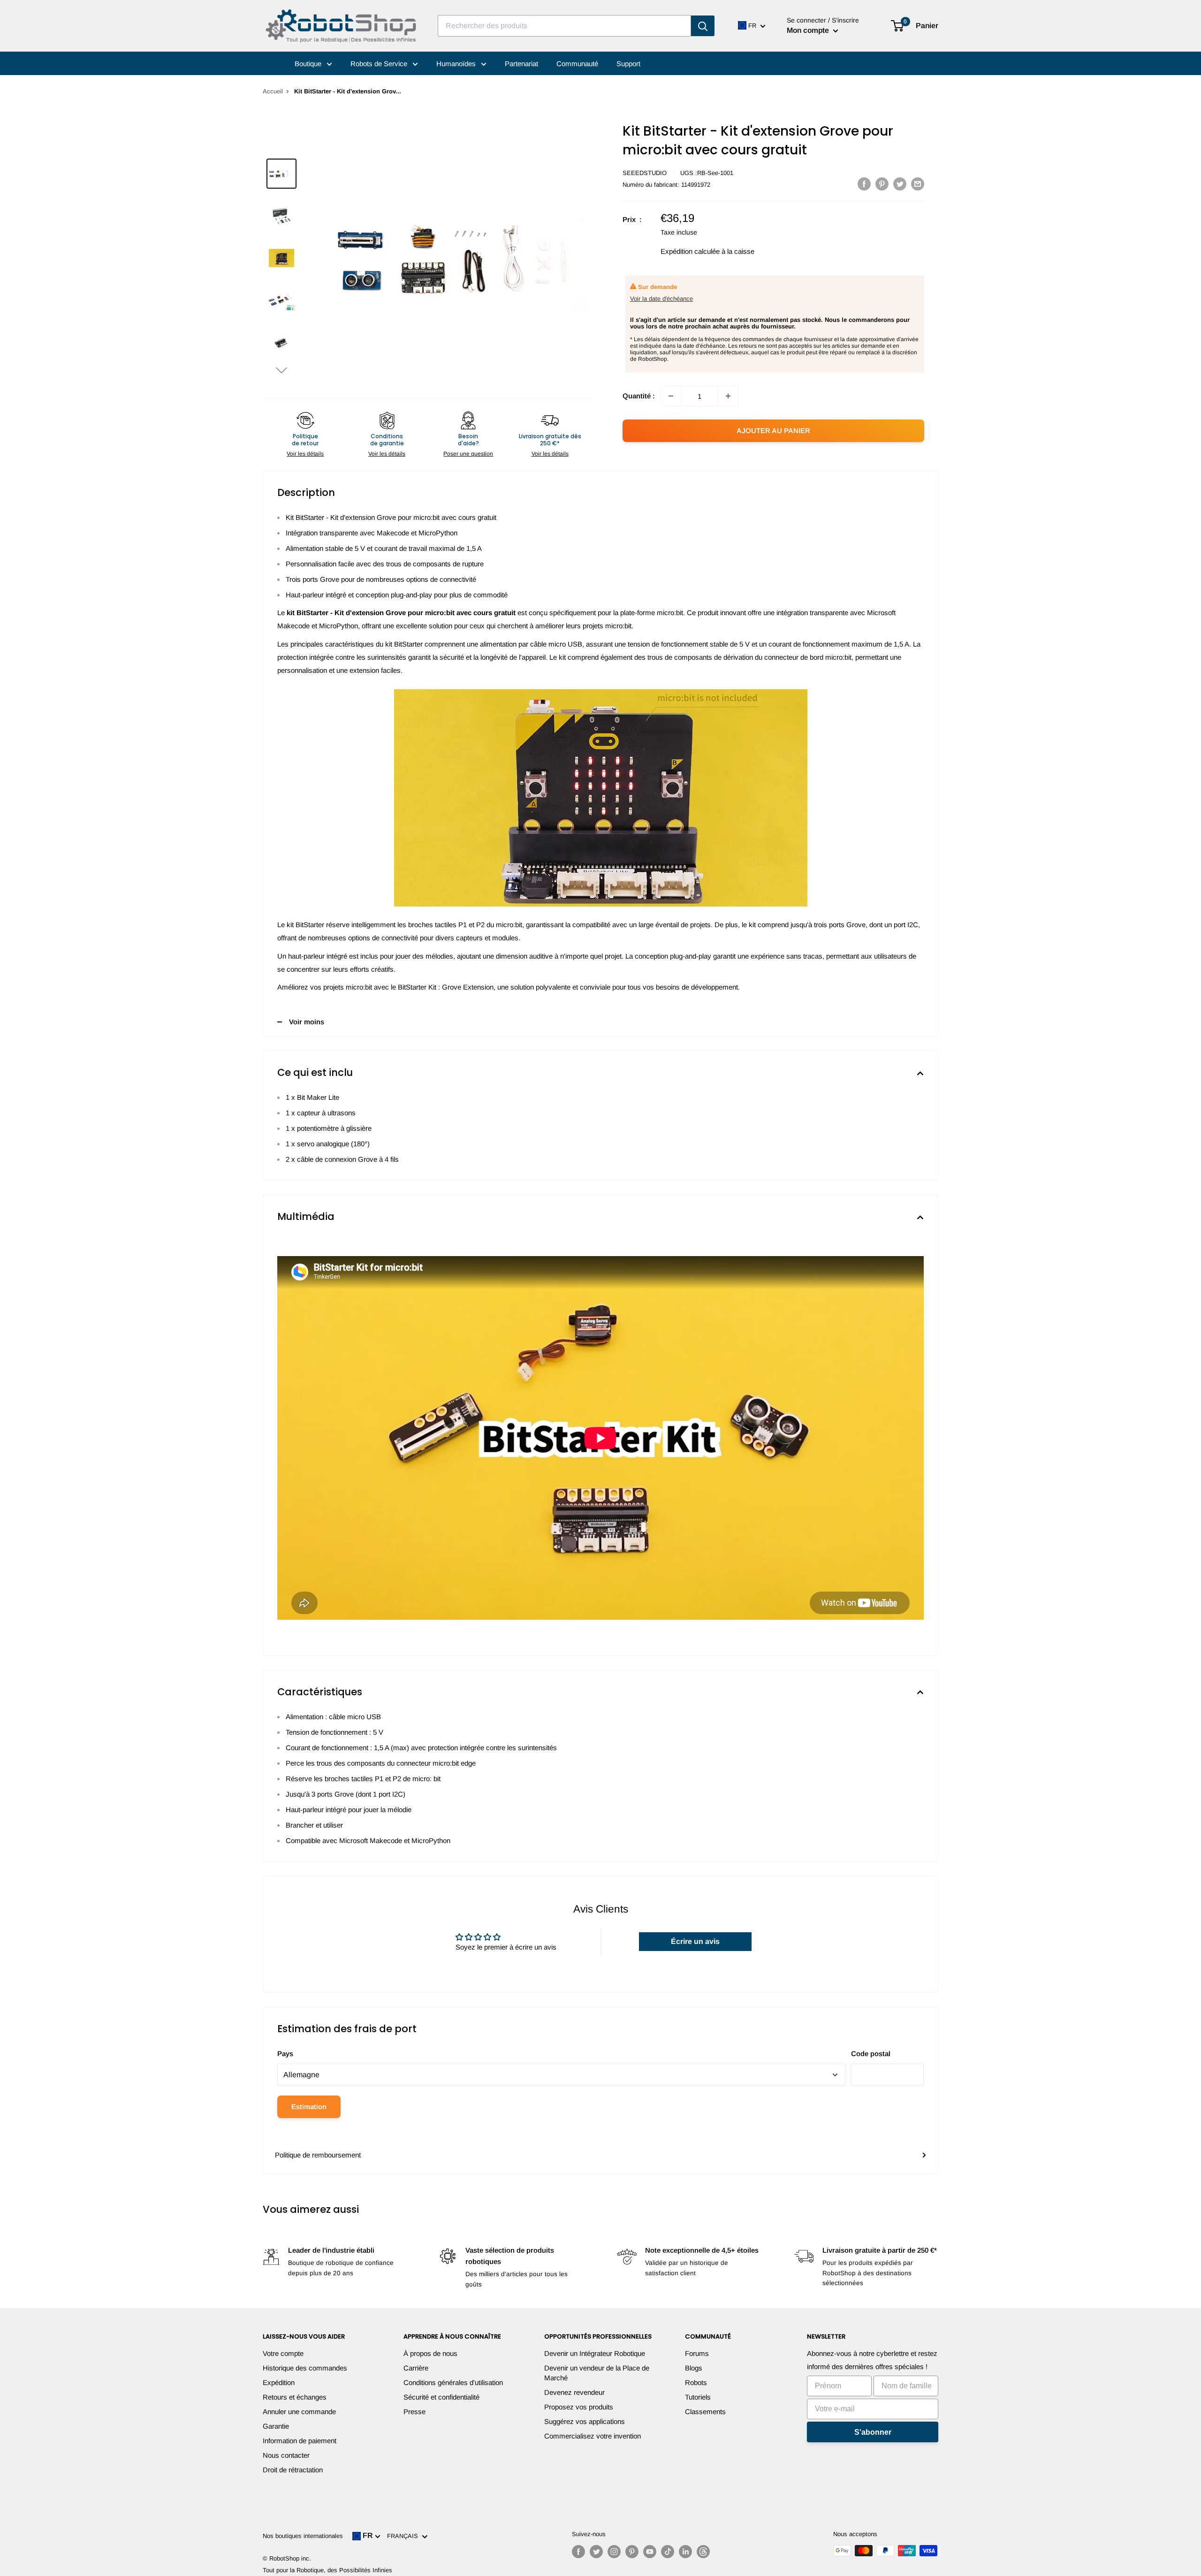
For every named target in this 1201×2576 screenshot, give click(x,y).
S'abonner (873, 2432)
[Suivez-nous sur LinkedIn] (685, 2552)
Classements (705, 2412)
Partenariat (521, 64)
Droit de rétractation (293, 2470)
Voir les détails (305, 454)
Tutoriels (698, 2397)
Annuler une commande (299, 2412)
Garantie (276, 2426)
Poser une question (468, 454)
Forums (697, 2353)
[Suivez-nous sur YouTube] (650, 2552)
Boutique (309, 64)
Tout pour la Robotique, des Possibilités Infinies (327, 2570)
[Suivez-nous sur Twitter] (596, 2552)
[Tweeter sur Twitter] (900, 184)
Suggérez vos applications (585, 2421)
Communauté (577, 64)
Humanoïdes (457, 64)
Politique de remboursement (318, 2155)
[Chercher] (703, 26)
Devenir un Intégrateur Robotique (595, 2353)
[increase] (728, 396)
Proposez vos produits (579, 2407)
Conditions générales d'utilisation (453, 2382)
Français (404, 2536)
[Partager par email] (918, 184)
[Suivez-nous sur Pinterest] (632, 2552)
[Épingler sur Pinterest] (882, 184)
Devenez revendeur (574, 2392)
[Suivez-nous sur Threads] (703, 2552)
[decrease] (671, 396)
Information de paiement (300, 2441)
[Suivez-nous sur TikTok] (668, 2552)
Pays (285, 2054)
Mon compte (809, 30)
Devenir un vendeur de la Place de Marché (597, 2373)
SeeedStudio (645, 173)
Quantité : (639, 396)
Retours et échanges (295, 2397)
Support (628, 64)
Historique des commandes (305, 2368)
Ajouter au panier (773, 431)
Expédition (279, 2382)
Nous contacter (286, 2455)
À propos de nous (430, 2353)
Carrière (416, 2368)
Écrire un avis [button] (695, 1941)
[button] (281, 370)
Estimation (309, 2107)
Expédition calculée (690, 251)
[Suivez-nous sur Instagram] (614, 2552)
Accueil (273, 91)
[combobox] (564, 26)
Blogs (694, 2368)
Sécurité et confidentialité (441, 2397)
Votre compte (283, 2353)
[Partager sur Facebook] (864, 184)
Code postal (871, 2054)
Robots (696, 2382)
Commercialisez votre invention (593, 2436)
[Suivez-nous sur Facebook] (578, 2552)
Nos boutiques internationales (303, 2536)
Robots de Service (380, 64)
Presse (414, 2412)
